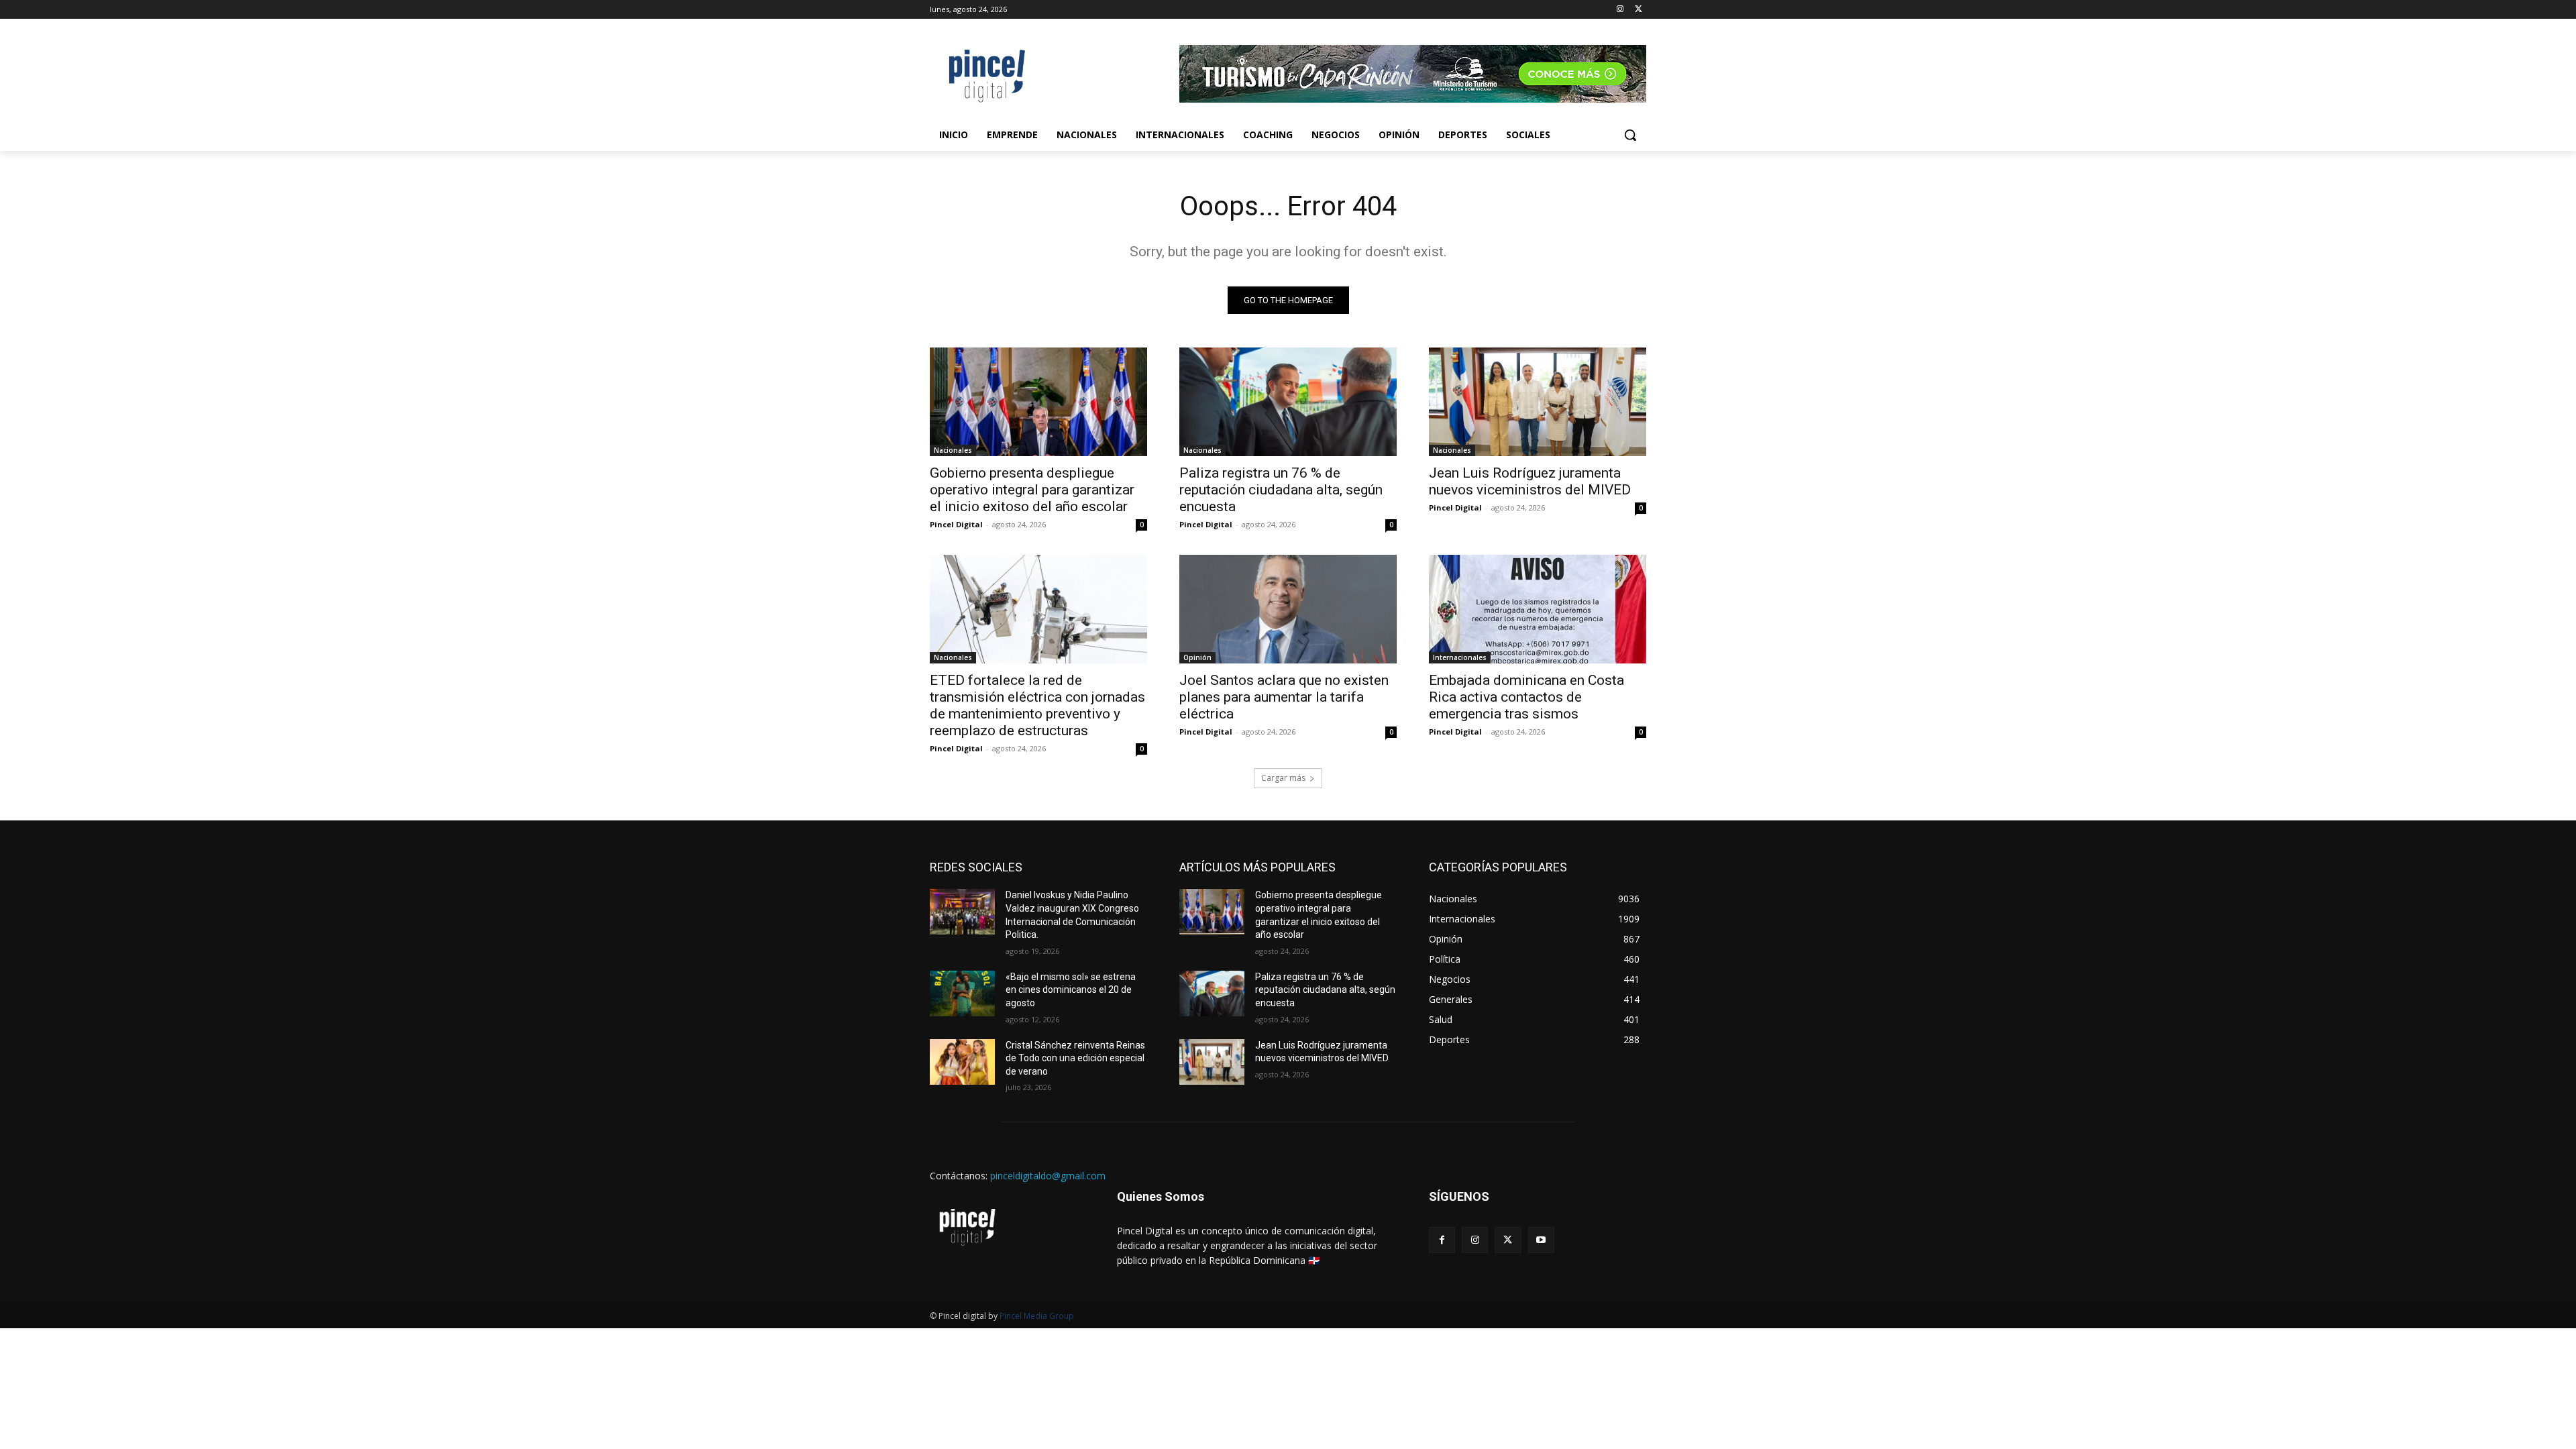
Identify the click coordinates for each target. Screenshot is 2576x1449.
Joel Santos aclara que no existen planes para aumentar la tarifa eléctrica (1284, 697)
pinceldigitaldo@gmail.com (1048, 1176)
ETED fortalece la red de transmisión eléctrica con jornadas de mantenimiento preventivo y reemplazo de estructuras (1037, 705)
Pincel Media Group (1037, 1316)
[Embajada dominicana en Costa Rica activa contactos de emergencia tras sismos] (1538, 609)
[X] (1639, 10)
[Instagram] (1620, 10)
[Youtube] (1541, 1240)
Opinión (1197, 657)
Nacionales (953, 450)
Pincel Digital (956, 524)
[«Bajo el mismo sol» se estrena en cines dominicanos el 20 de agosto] (962, 994)
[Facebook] (1442, 1240)
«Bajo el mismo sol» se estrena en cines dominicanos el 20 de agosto (1071, 990)
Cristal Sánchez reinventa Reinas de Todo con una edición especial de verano (1075, 1058)
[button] (1630, 135)
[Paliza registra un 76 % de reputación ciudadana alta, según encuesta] (1288, 402)
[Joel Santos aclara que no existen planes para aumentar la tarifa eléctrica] (1288, 609)
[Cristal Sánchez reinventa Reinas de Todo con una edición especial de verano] (962, 1062)
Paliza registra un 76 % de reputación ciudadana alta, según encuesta (1281, 490)
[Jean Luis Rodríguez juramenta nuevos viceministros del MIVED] (1538, 402)
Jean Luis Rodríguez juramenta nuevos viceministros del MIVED (1530, 481)
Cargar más (1283, 778)
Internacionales (1460, 657)
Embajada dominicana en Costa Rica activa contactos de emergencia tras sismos (1526, 697)
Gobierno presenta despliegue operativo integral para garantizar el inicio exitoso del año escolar (1032, 490)
